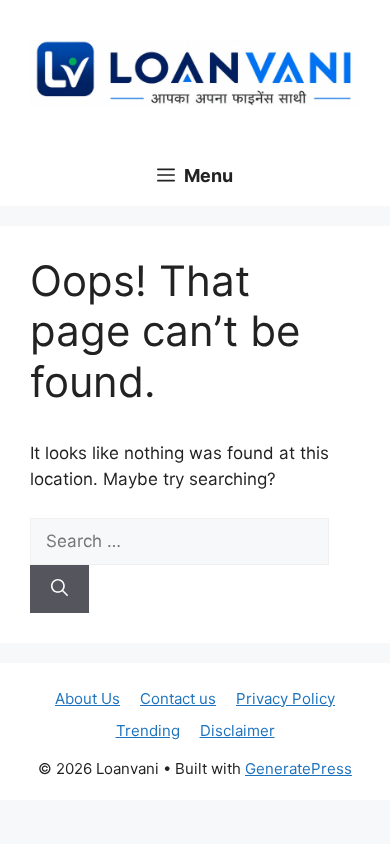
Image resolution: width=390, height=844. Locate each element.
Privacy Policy (285, 698)
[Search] (59, 589)
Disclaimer (237, 730)
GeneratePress (298, 768)
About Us (87, 698)
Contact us (178, 698)
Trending (148, 730)
